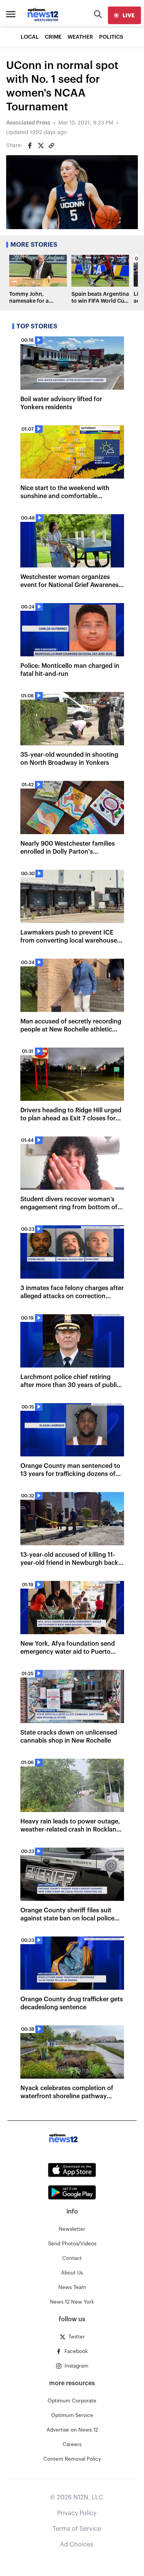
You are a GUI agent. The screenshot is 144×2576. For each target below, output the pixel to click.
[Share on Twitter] (41, 146)
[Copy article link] (51, 146)
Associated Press (28, 123)
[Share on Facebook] (30, 146)
